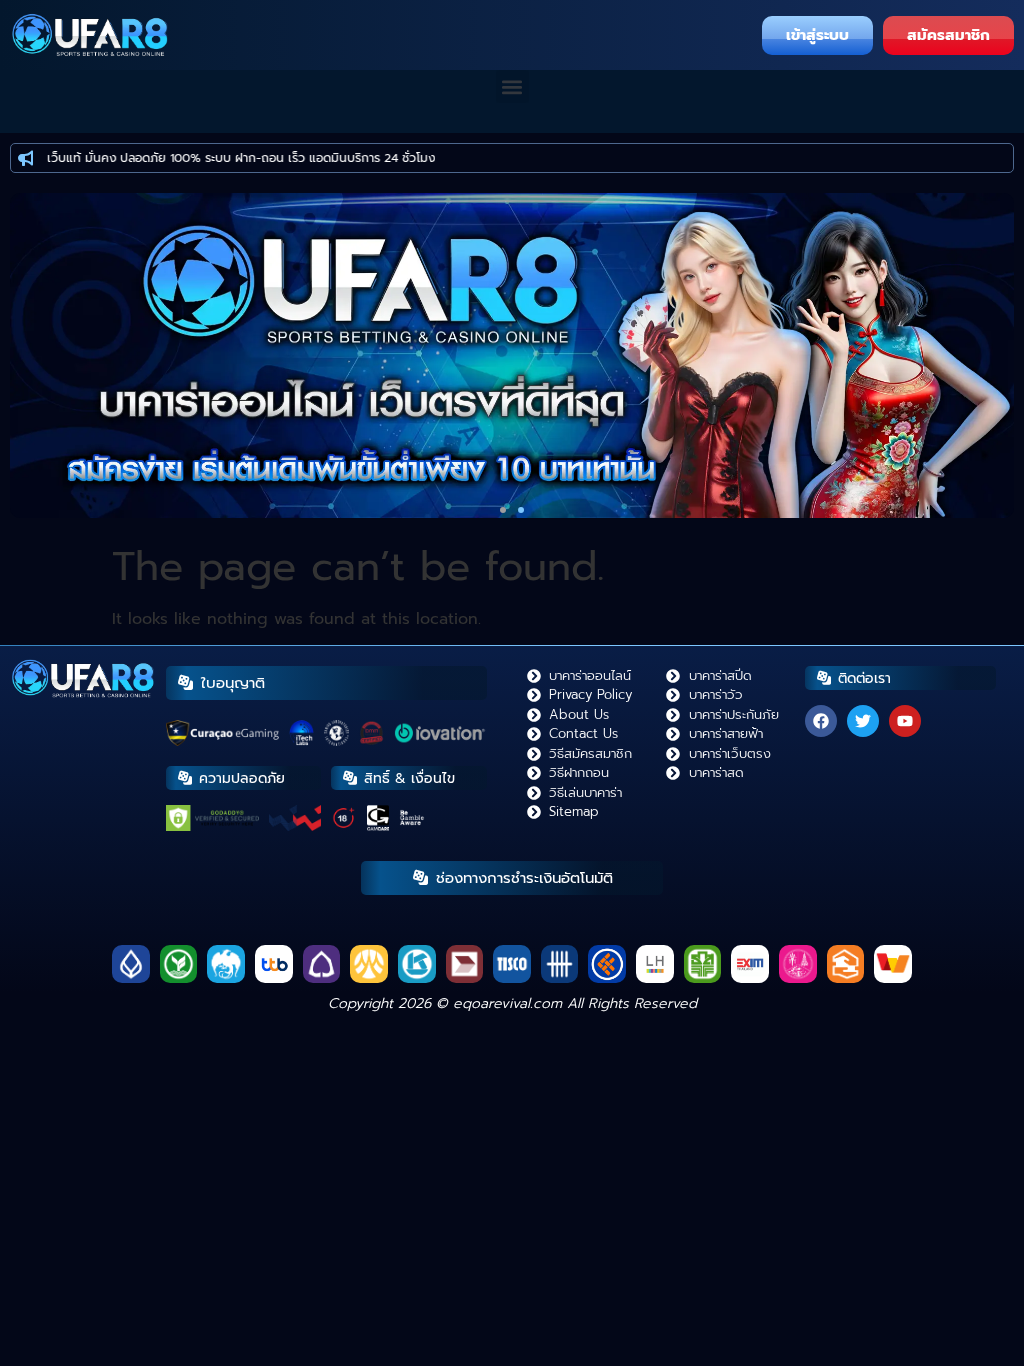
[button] (512, 86)
